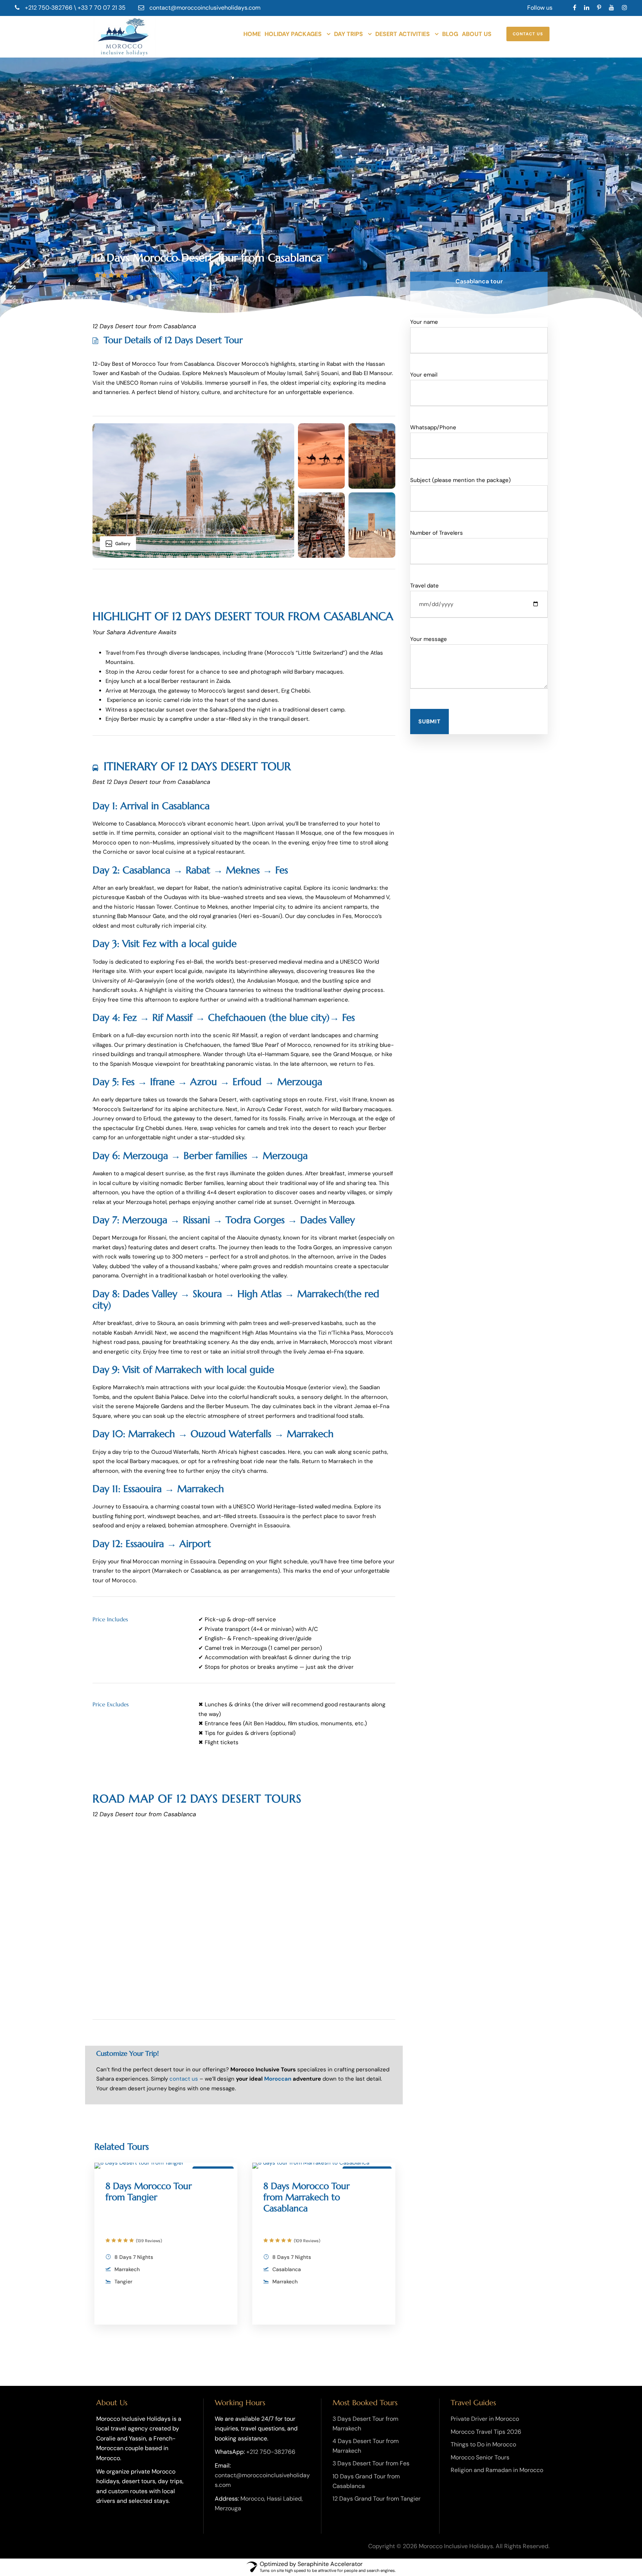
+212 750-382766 (271, 2452)
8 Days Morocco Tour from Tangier (149, 2192)
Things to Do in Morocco (483, 2444)
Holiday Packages (293, 34)
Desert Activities (403, 34)
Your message (429, 639)
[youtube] (612, 8)
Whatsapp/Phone (433, 427)
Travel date (424, 586)
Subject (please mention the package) (461, 480)
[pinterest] (599, 8)
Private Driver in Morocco (485, 2419)
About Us (477, 34)
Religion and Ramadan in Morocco (497, 2470)
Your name (424, 322)
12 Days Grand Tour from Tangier (377, 2499)
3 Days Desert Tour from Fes (371, 2463)
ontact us (185, 2079)
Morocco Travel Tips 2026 (486, 2432)
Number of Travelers (437, 533)
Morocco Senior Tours (480, 2457)
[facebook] (575, 8)
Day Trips (348, 34)
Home (252, 34)
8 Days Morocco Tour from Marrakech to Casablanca (307, 2197)
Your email (424, 375)
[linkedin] (587, 8)
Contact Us (528, 34)
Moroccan (278, 2079)
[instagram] (625, 8)
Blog (450, 34)
